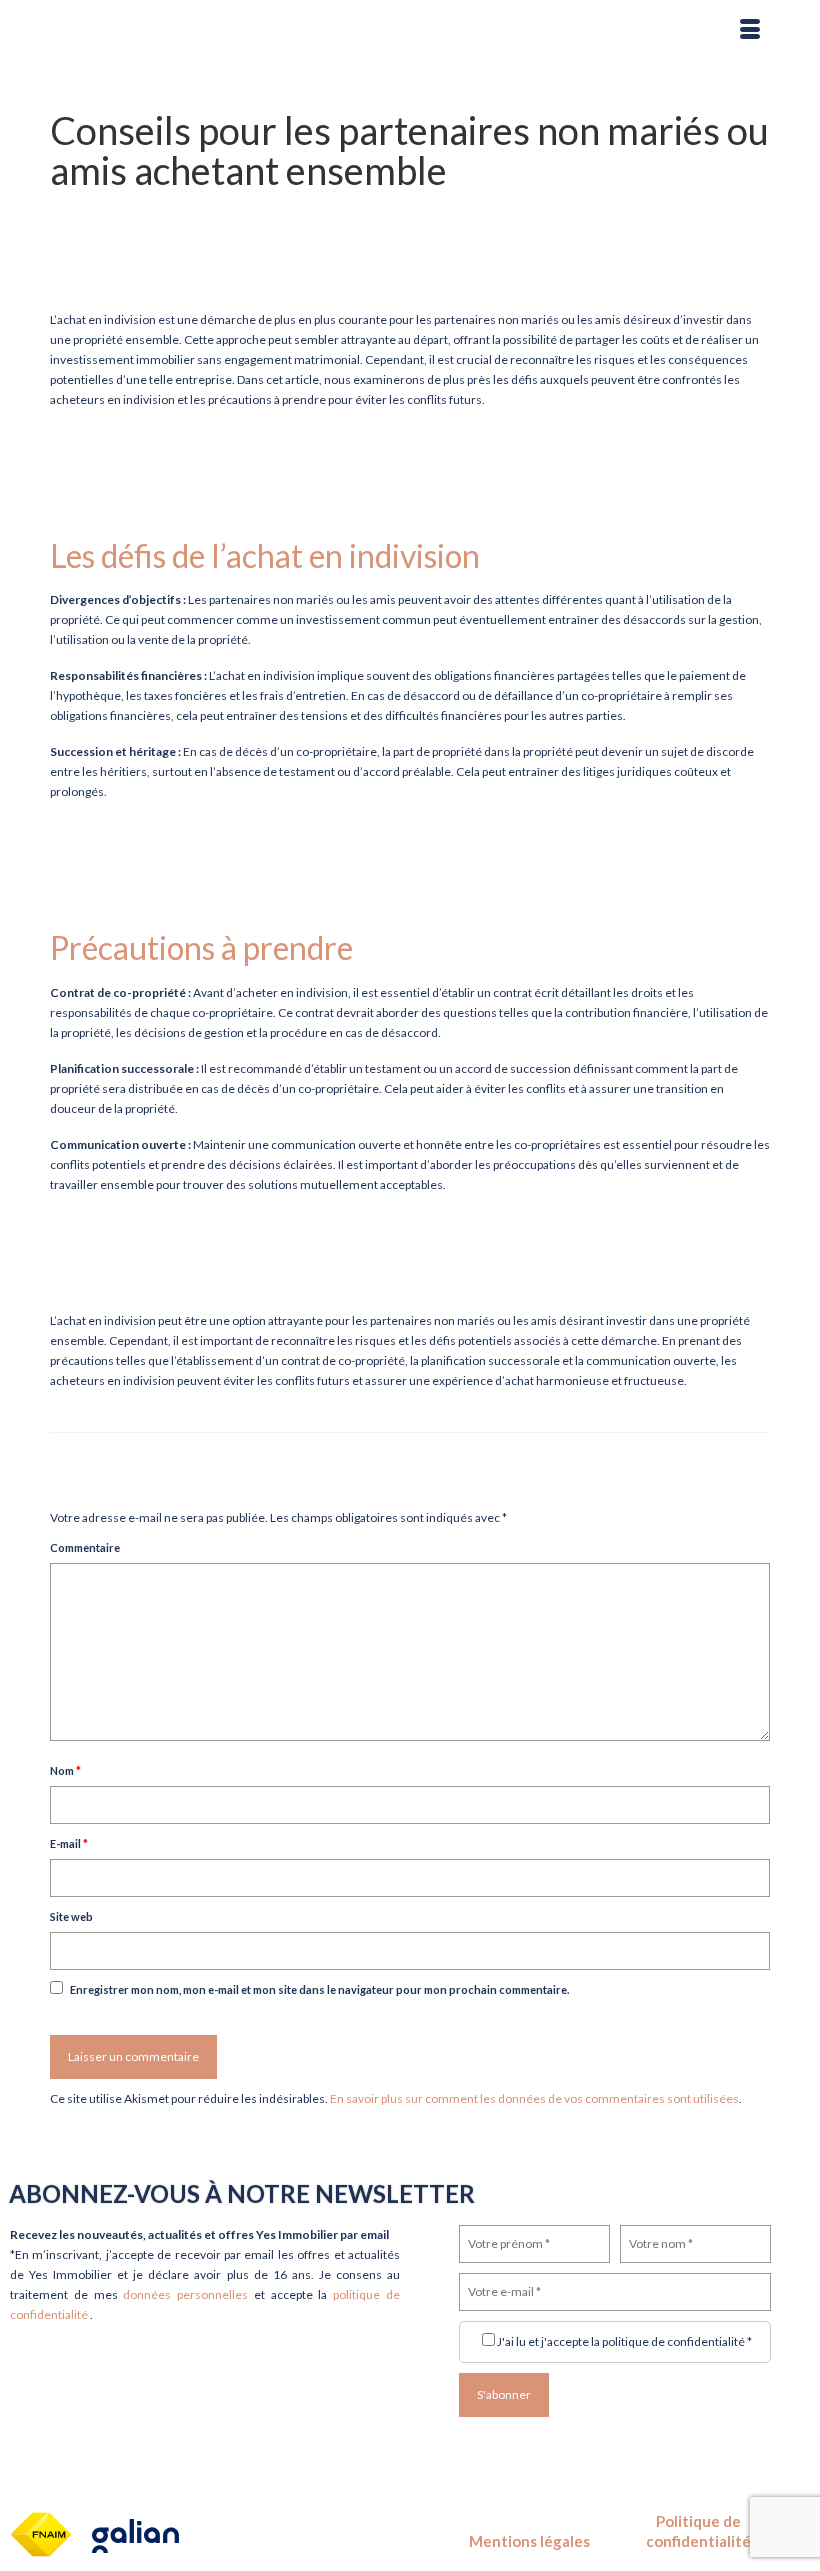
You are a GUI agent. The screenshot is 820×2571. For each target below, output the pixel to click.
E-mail (69, 1843)
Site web (71, 1916)
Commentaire (85, 1547)
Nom (65, 1770)
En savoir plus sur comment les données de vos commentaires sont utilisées (534, 2098)
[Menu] (750, 30)
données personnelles (188, 2294)
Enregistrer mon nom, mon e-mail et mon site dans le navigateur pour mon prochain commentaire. (319, 1989)
